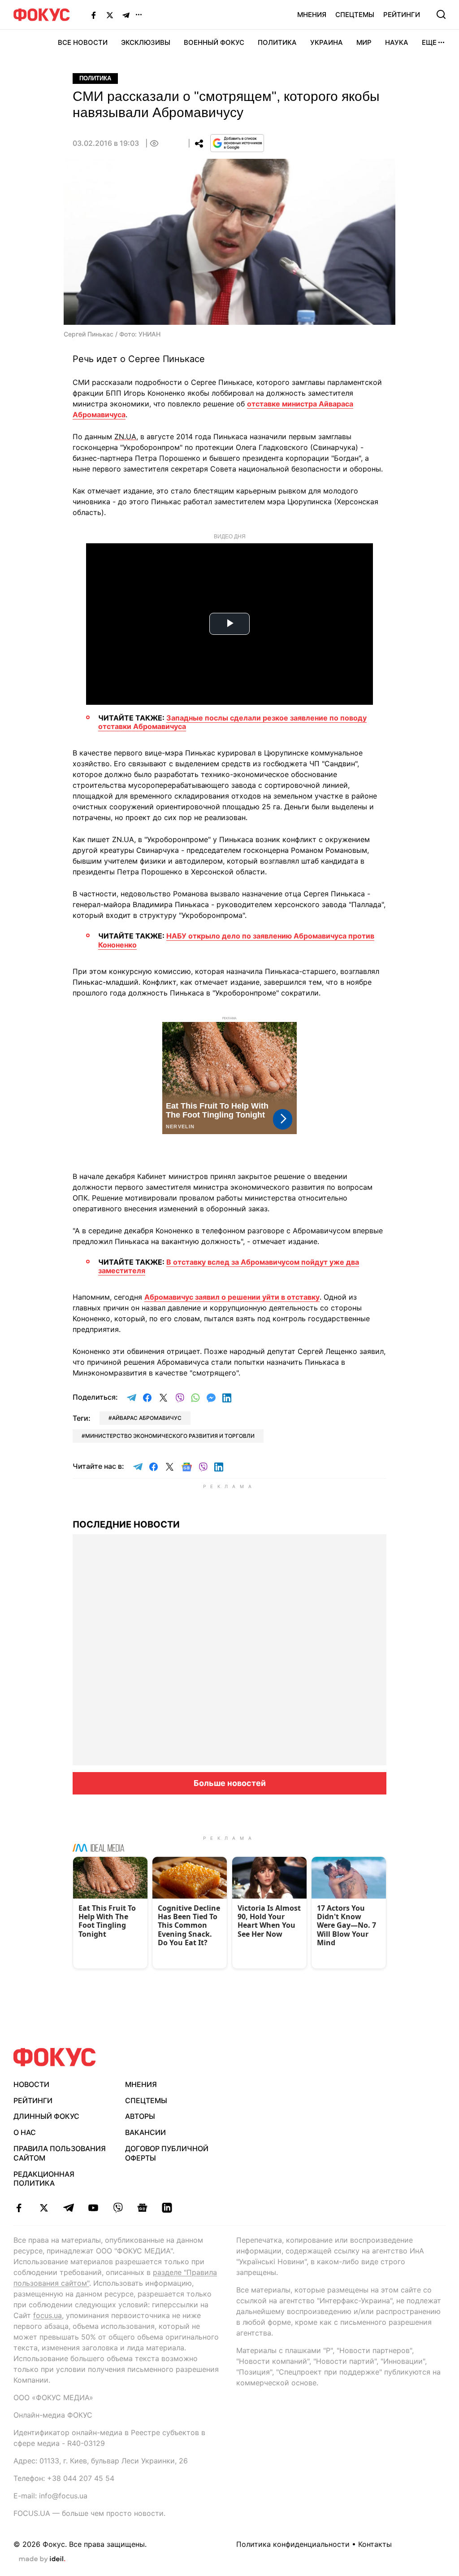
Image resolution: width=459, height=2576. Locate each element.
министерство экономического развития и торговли (170, 1436)
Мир (364, 42)
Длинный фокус (46, 2116)
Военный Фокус (214, 42)
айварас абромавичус (147, 1418)
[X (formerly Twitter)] (110, 15)
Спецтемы (355, 15)
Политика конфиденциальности (293, 2544)
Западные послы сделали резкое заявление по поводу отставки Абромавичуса (232, 722)
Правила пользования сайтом (60, 2153)
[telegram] (68, 2208)
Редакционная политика (44, 2179)
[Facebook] (94, 15)
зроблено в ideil (42, 2559)
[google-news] (142, 2208)
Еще (429, 42)
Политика (277, 42)
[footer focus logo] (55, 2057)
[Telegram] (126, 15)
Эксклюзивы (146, 42)
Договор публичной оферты (167, 2153)
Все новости (83, 42)
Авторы (140, 2116)
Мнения (312, 15)
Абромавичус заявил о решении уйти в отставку (232, 1297)
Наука (397, 42)
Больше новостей (230, 1783)
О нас (25, 2132)
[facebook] (19, 2208)
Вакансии (145, 2132)
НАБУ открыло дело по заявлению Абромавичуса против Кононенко (236, 940)
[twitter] (44, 2208)
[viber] (118, 2208)
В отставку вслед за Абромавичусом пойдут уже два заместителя (229, 1266)
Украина (327, 42)
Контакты (375, 2544)
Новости (31, 2084)
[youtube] (93, 2208)
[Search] (441, 14)
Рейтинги (402, 15)
